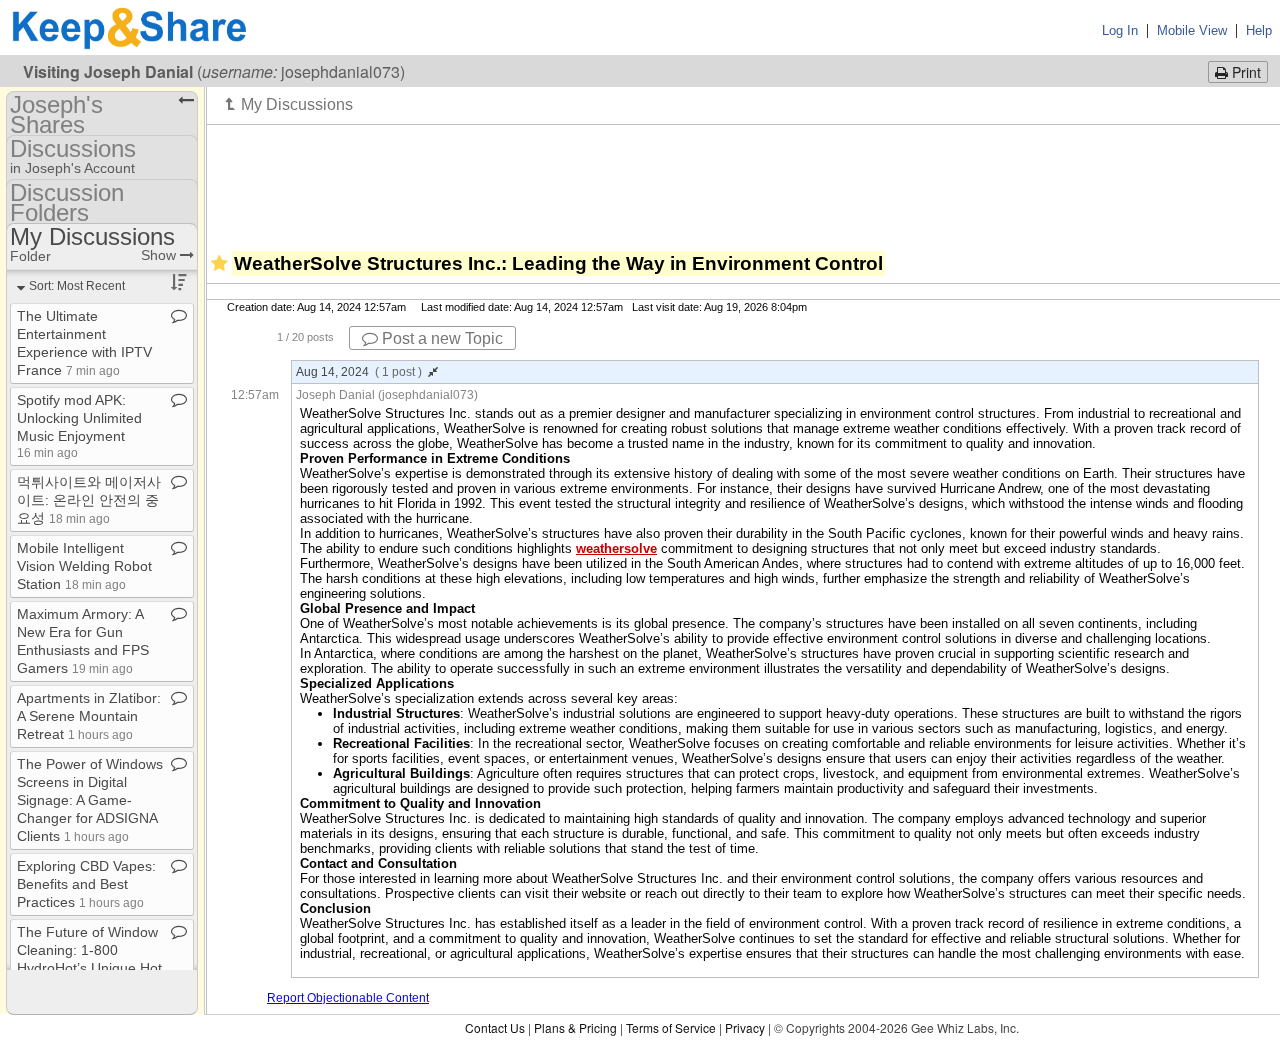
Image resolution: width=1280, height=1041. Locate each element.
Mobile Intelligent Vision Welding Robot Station (84, 566)
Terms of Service (671, 1027)
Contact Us (495, 1027)
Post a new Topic (440, 338)
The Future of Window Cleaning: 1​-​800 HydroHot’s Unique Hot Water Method (89, 966)
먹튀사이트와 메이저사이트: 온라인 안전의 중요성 (89, 500)
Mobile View (1192, 30)
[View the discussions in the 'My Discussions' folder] (289, 104)
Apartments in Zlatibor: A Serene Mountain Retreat (89, 716)
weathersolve (616, 548)
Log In (1120, 30)
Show (160, 255)
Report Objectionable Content (348, 998)
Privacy (745, 1027)
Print (1244, 72)
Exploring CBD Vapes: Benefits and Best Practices (86, 884)
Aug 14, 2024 (359, 372)
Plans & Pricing (575, 1027)
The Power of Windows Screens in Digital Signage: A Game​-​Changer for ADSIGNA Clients (90, 800)
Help (1259, 30)
